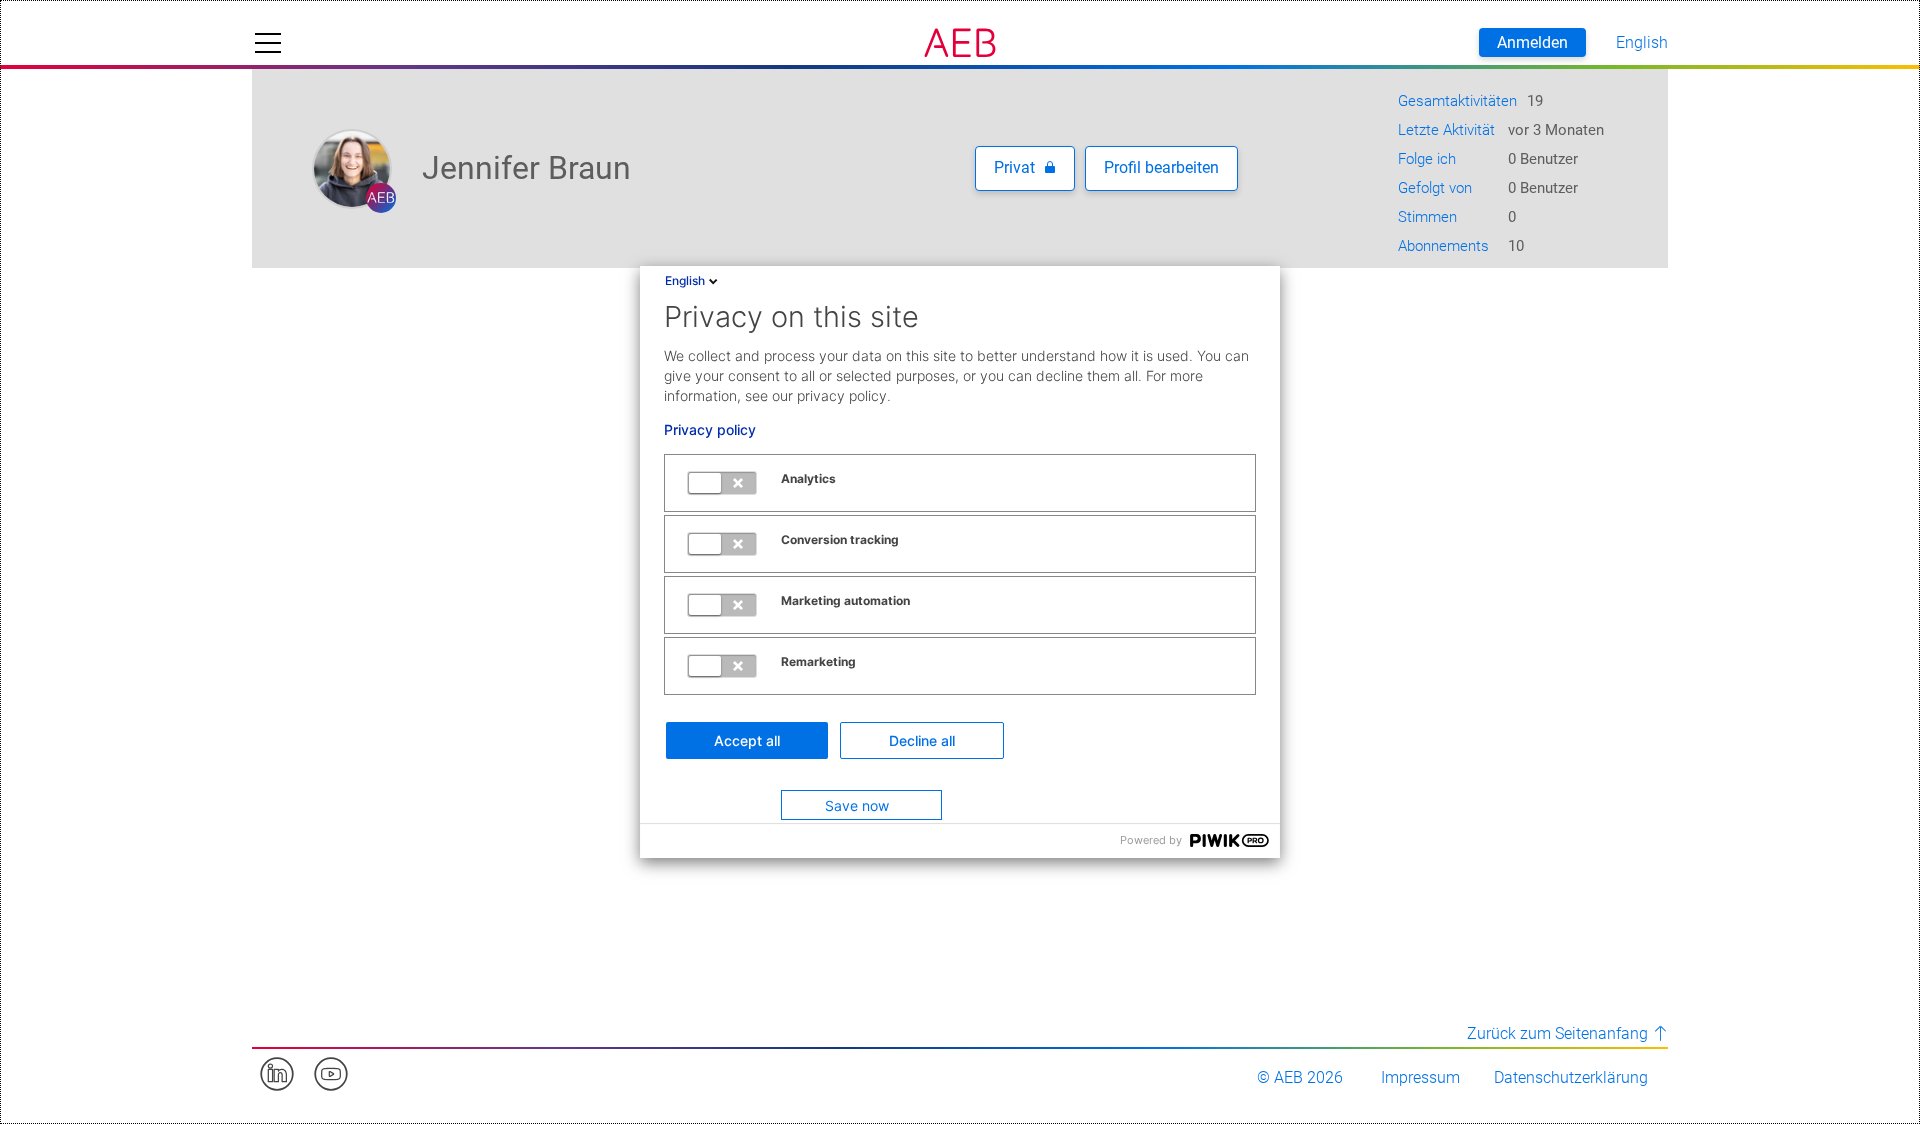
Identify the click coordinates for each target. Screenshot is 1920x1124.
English (685, 280)
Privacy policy (710, 430)
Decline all (922, 740)
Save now (857, 805)
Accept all (747, 740)
